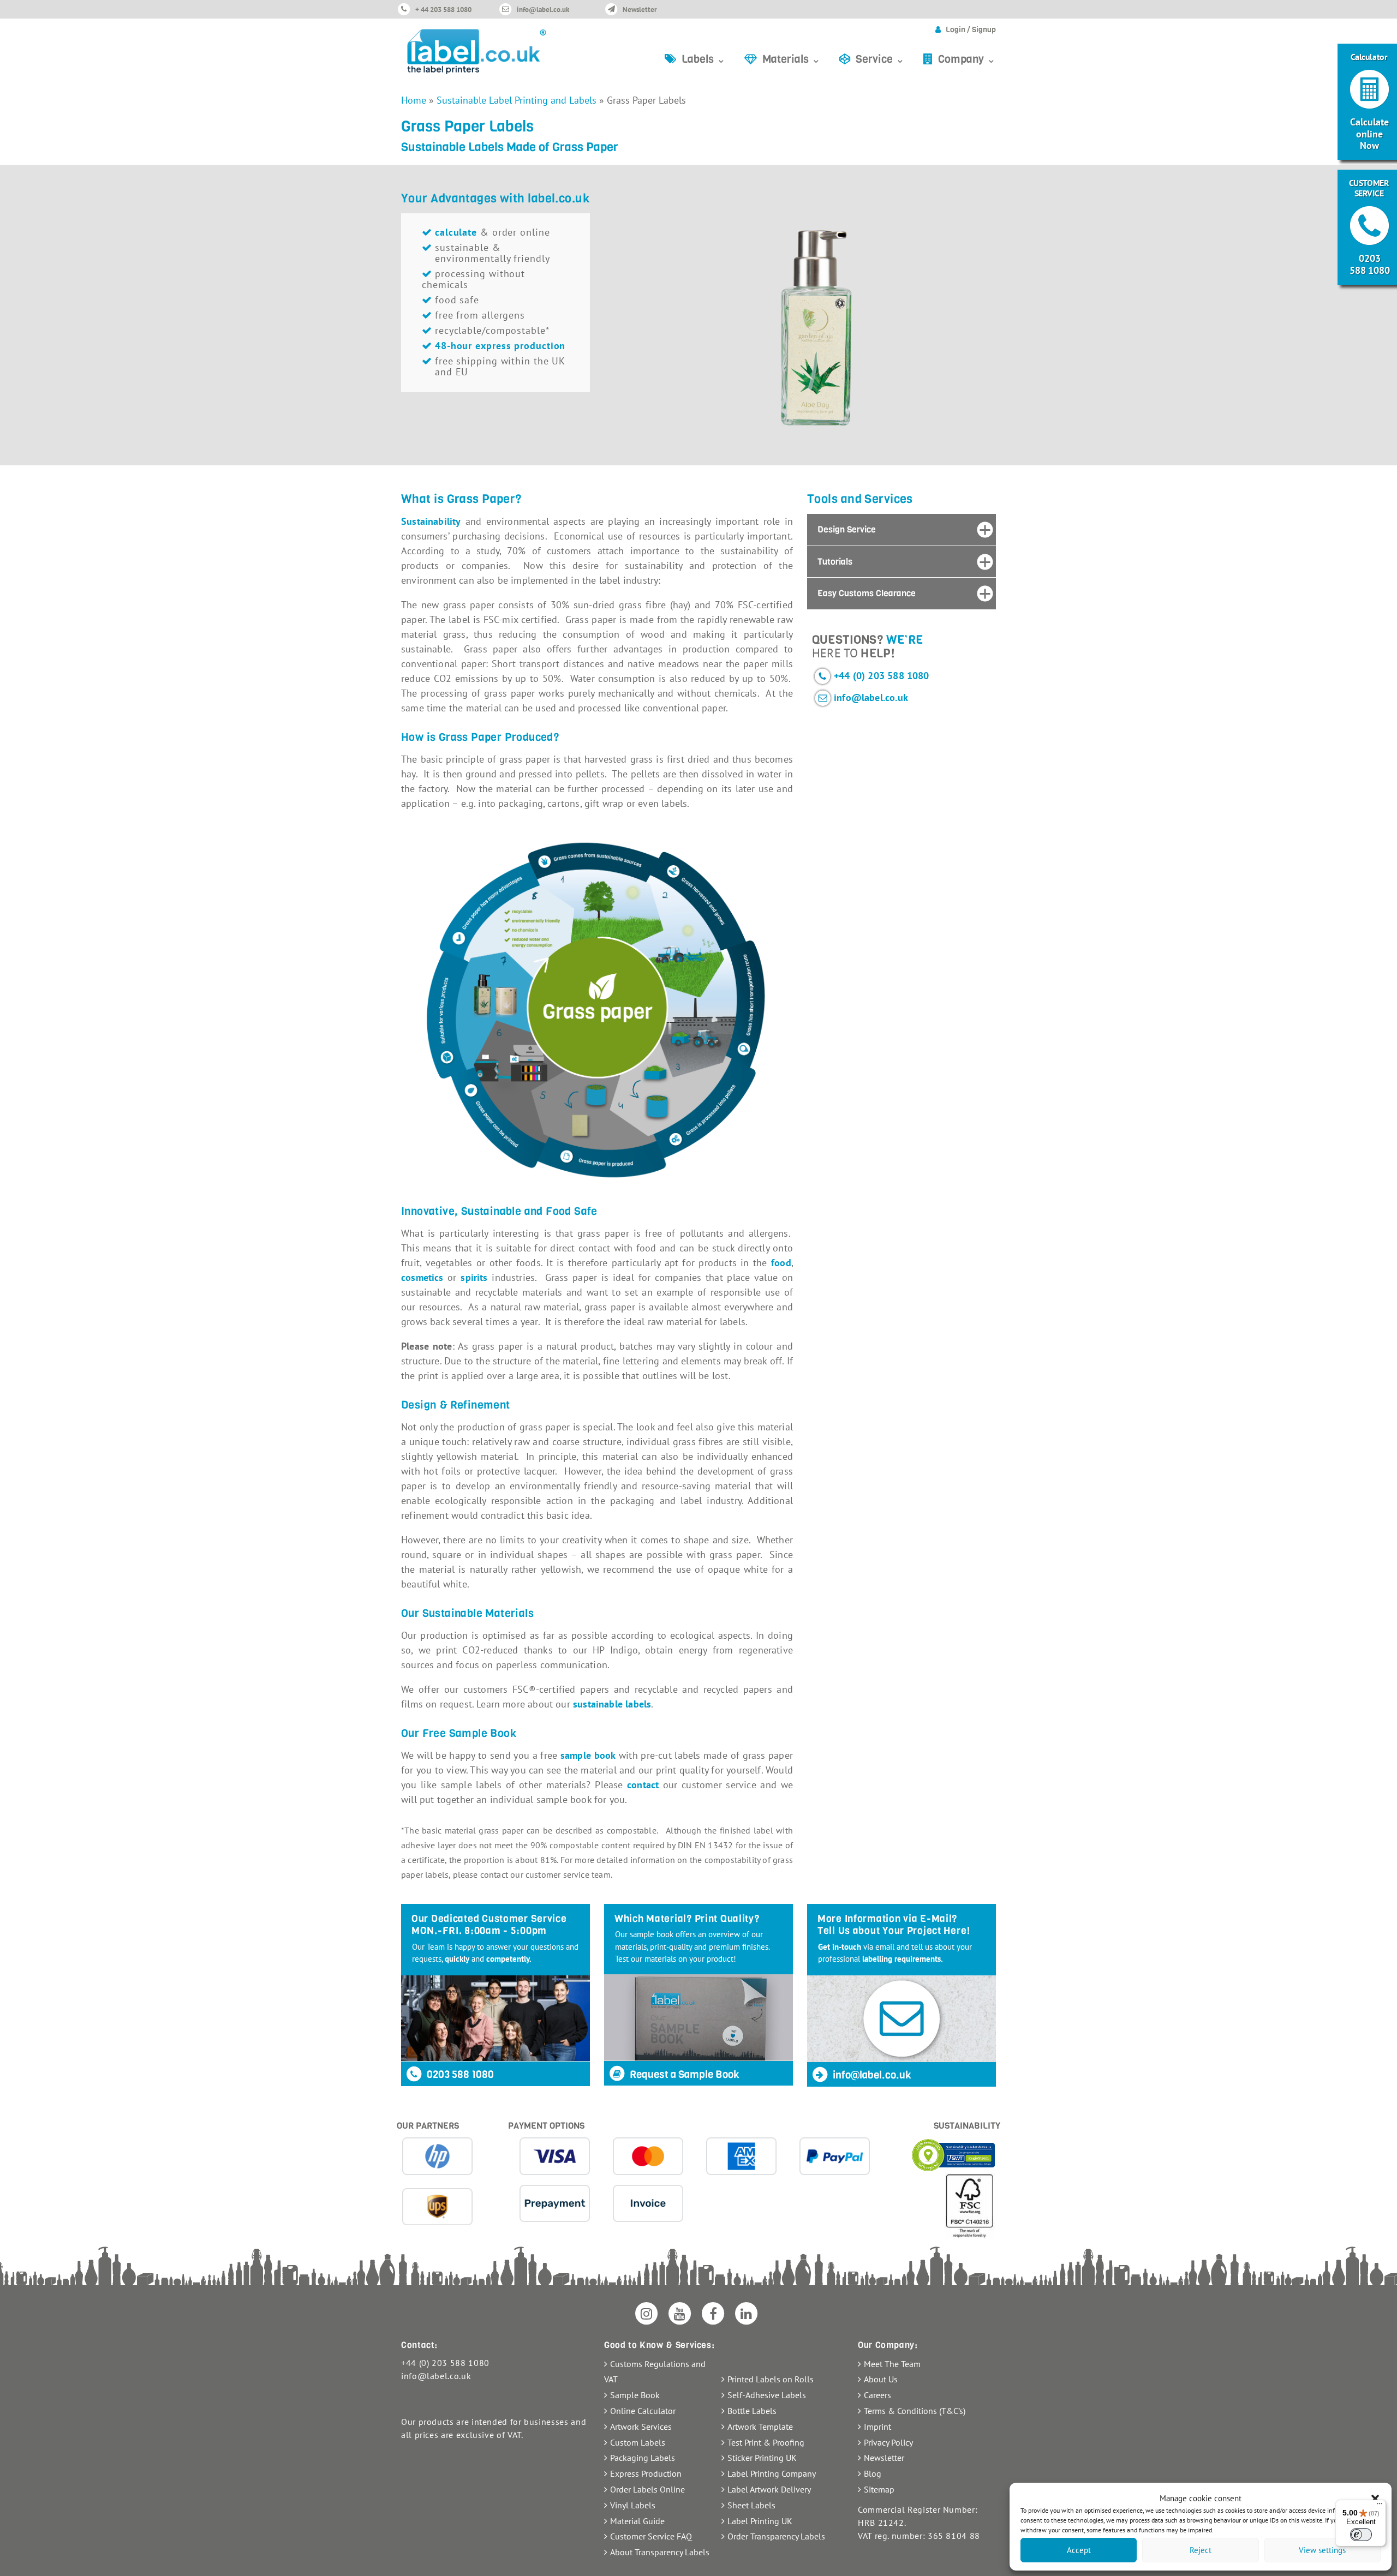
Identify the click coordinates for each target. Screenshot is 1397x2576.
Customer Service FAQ (651, 2536)
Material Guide (637, 2521)
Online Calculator (643, 2411)
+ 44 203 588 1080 (443, 10)
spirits (474, 1277)
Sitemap (879, 2489)
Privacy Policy (888, 2442)
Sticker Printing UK (762, 2458)
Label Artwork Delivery (769, 2489)
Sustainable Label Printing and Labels (517, 100)
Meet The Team (892, 2364)
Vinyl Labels (633, 2505)
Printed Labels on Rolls (771, 2379)
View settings (1322, 2550)
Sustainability (431, 521)
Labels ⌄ (704, 59)
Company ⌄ (967, 59)
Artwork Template (760, 2427)
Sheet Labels (751, 2505)
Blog (873, 2473)
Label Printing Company (772, 2473)
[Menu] (1380, 2506)
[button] (1375, 2499)
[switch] (1361, 2535)
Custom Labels (638, 2442)
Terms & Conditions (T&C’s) (915, 2411)
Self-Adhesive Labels (767, 2395)
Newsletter (640, 10)
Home (414, 100)
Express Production (646, 2473)
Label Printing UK (760, 2521)
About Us (881, 2379)
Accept (1079, 2550)
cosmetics (422, 1277)
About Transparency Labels (660, 2552)
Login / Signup (971, 30)
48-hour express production (500, 346)
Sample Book (635, 2395)
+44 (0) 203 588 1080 (882, 676)
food (781, 1263)
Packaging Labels (643, 2458)
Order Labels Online (647, 2489)
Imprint (877, 2427)
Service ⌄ (880, 59)
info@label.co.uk (543, 10)
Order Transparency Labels (776, 2536)
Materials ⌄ (792, 59)
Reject (1201, 2550)
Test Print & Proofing (766, 2442)
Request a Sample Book (683, 2074)
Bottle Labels (752, 2411)
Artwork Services (641, 2427)
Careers (877, 2395)
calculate (456, 232)
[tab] (902, 530)
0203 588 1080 (459, 2074)
